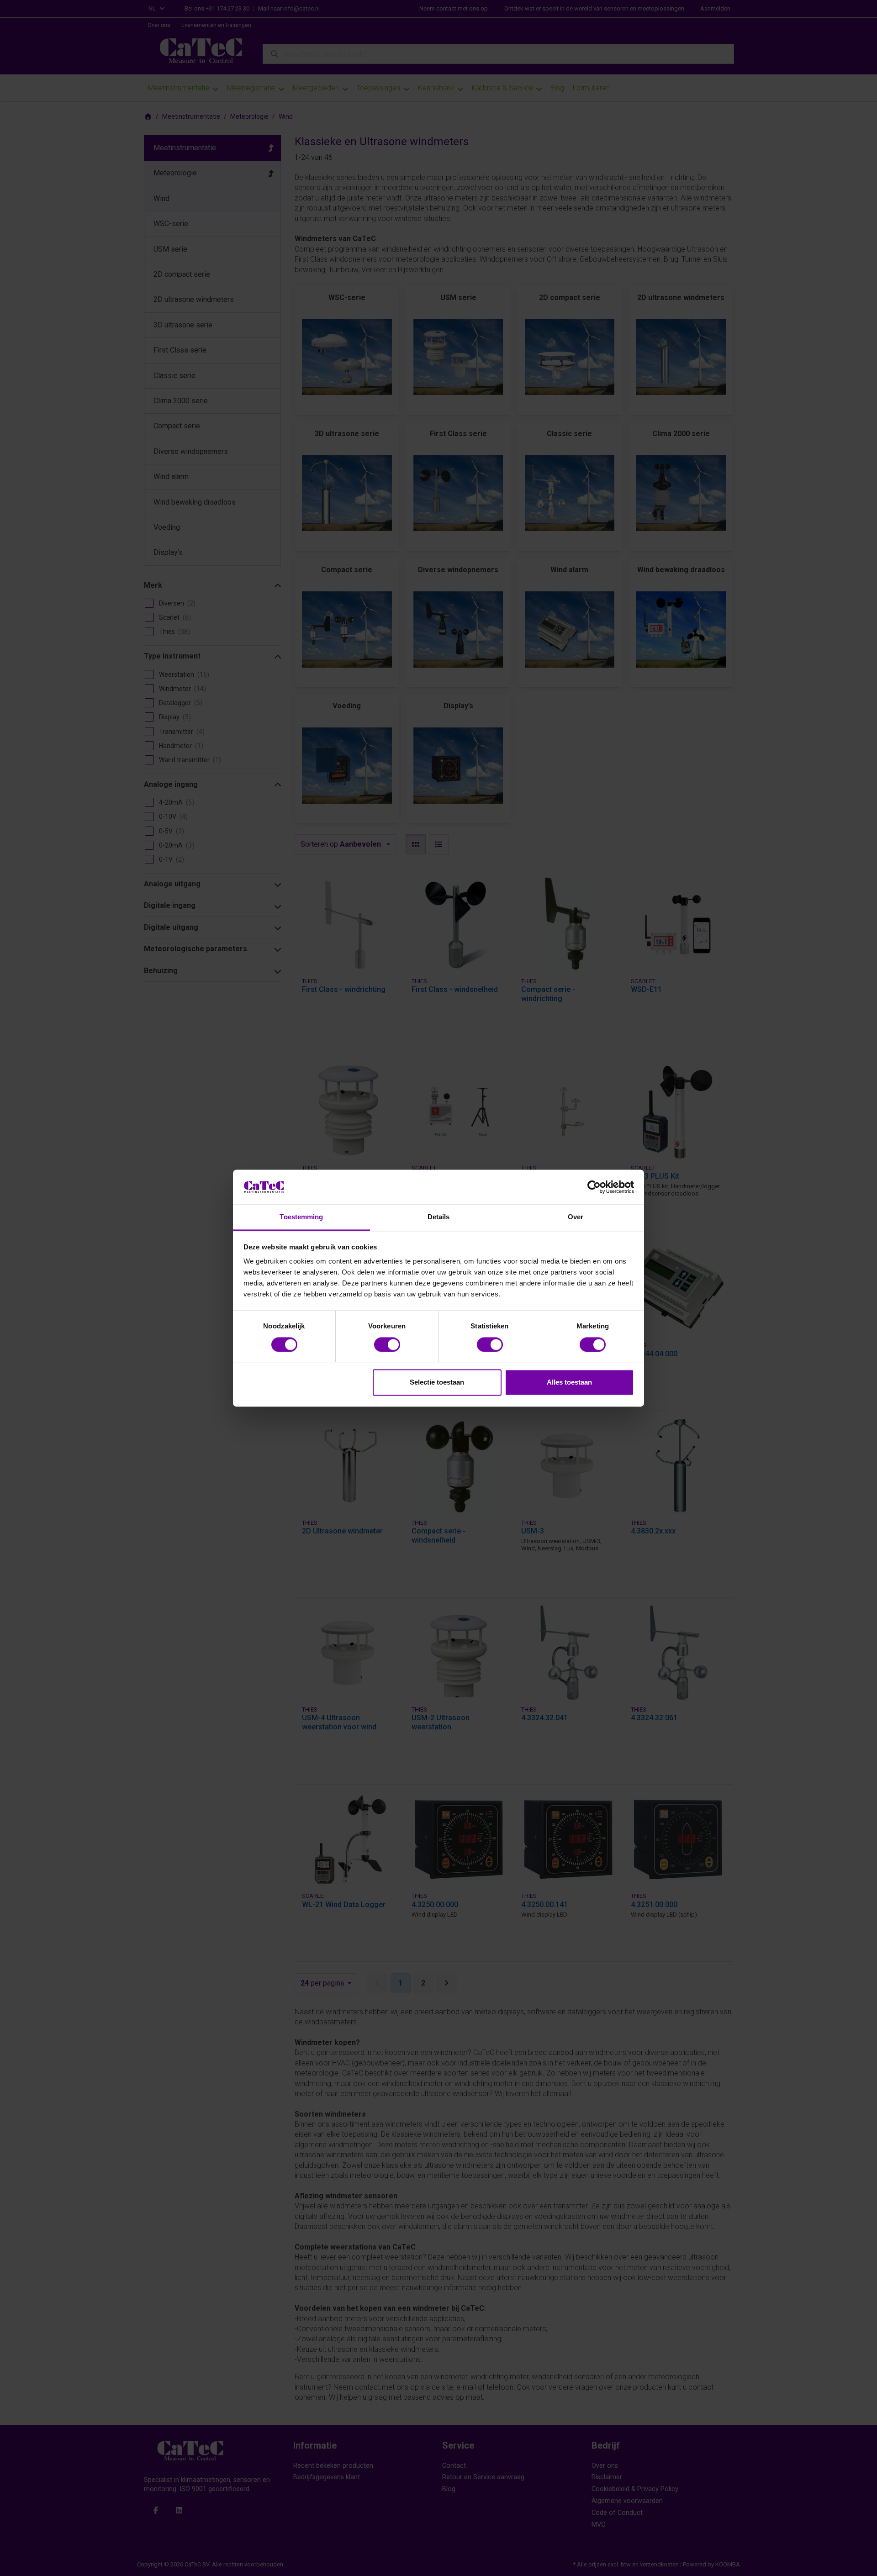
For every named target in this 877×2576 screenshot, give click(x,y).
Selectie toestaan (437, 1383)
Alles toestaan (569, 1383)
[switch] (387, 1344)
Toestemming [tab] (301, 1217)
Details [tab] (439, 1217)
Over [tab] (576, 1217)
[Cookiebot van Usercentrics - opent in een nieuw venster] (594, 1187)
